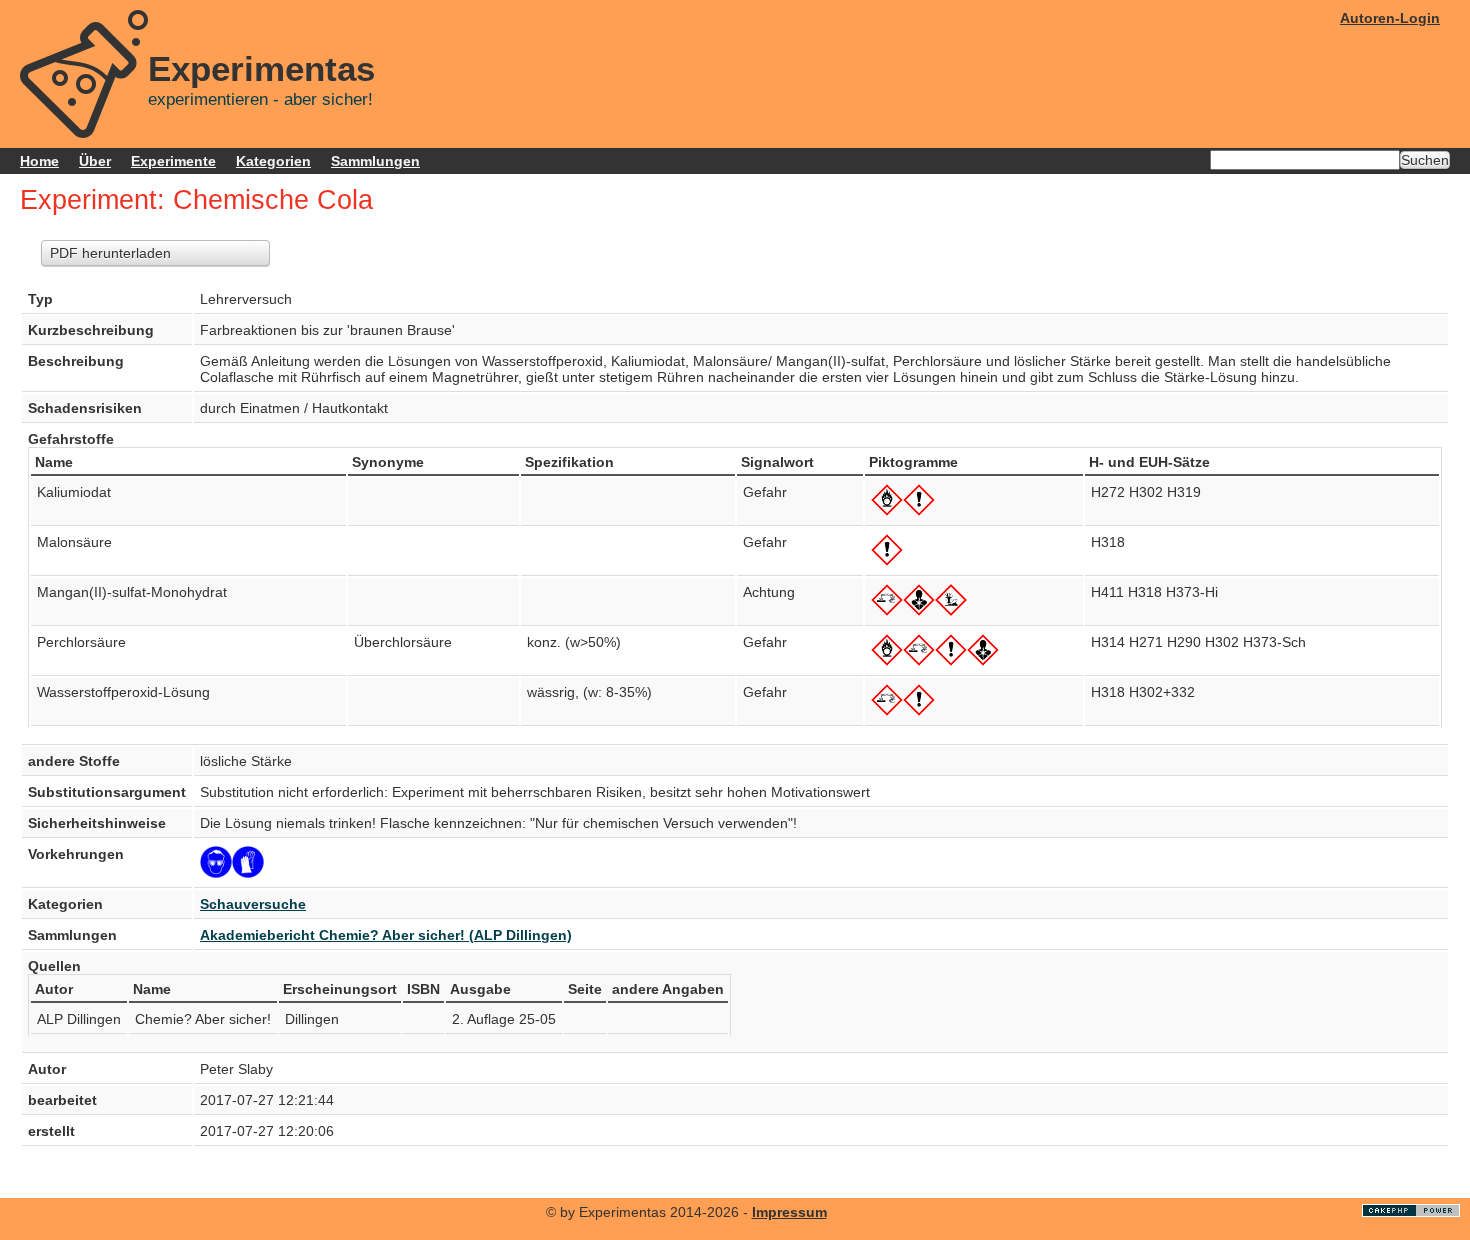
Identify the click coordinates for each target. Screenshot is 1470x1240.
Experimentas (261, 69)
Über (95, 161)
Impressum (789, 1212)
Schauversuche (253, 904)
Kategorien (273, 161)
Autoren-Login (1390, 18)
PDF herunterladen (110, 253)
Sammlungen (375, 161)
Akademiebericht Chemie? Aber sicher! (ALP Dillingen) (386, 935)
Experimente (173, 161)
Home (39, 161)
